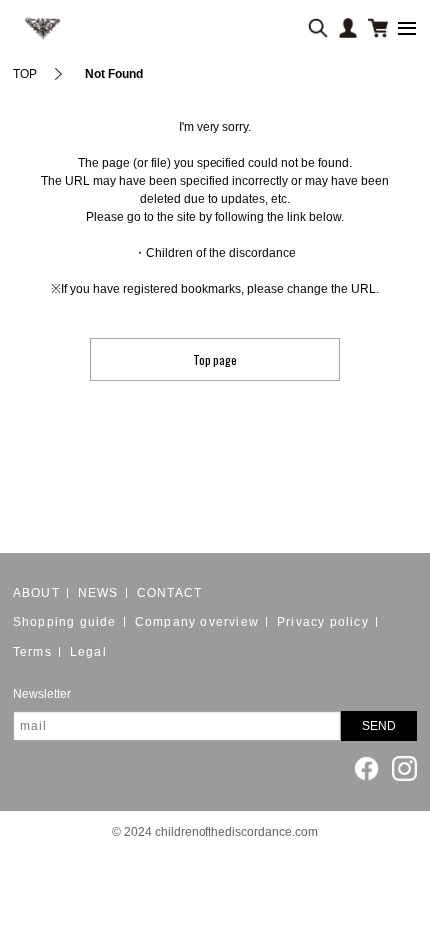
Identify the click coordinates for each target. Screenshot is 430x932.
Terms (32, 652)
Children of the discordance (221, 253)
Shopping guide (65, 622)
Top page (215, 359)
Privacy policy (323, 622)
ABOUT (36, 593)
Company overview (197, 622)
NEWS (98, 593)
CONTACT (169, 593)
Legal (88, 652)
